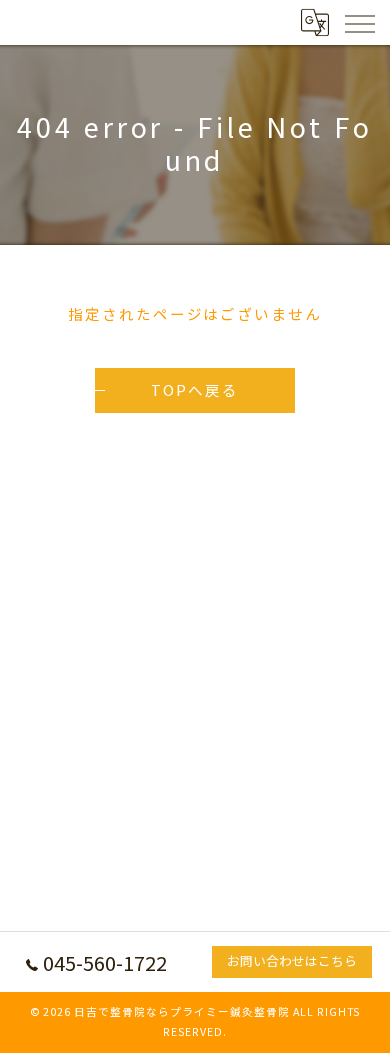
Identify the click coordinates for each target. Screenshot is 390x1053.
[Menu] (359, 22)
